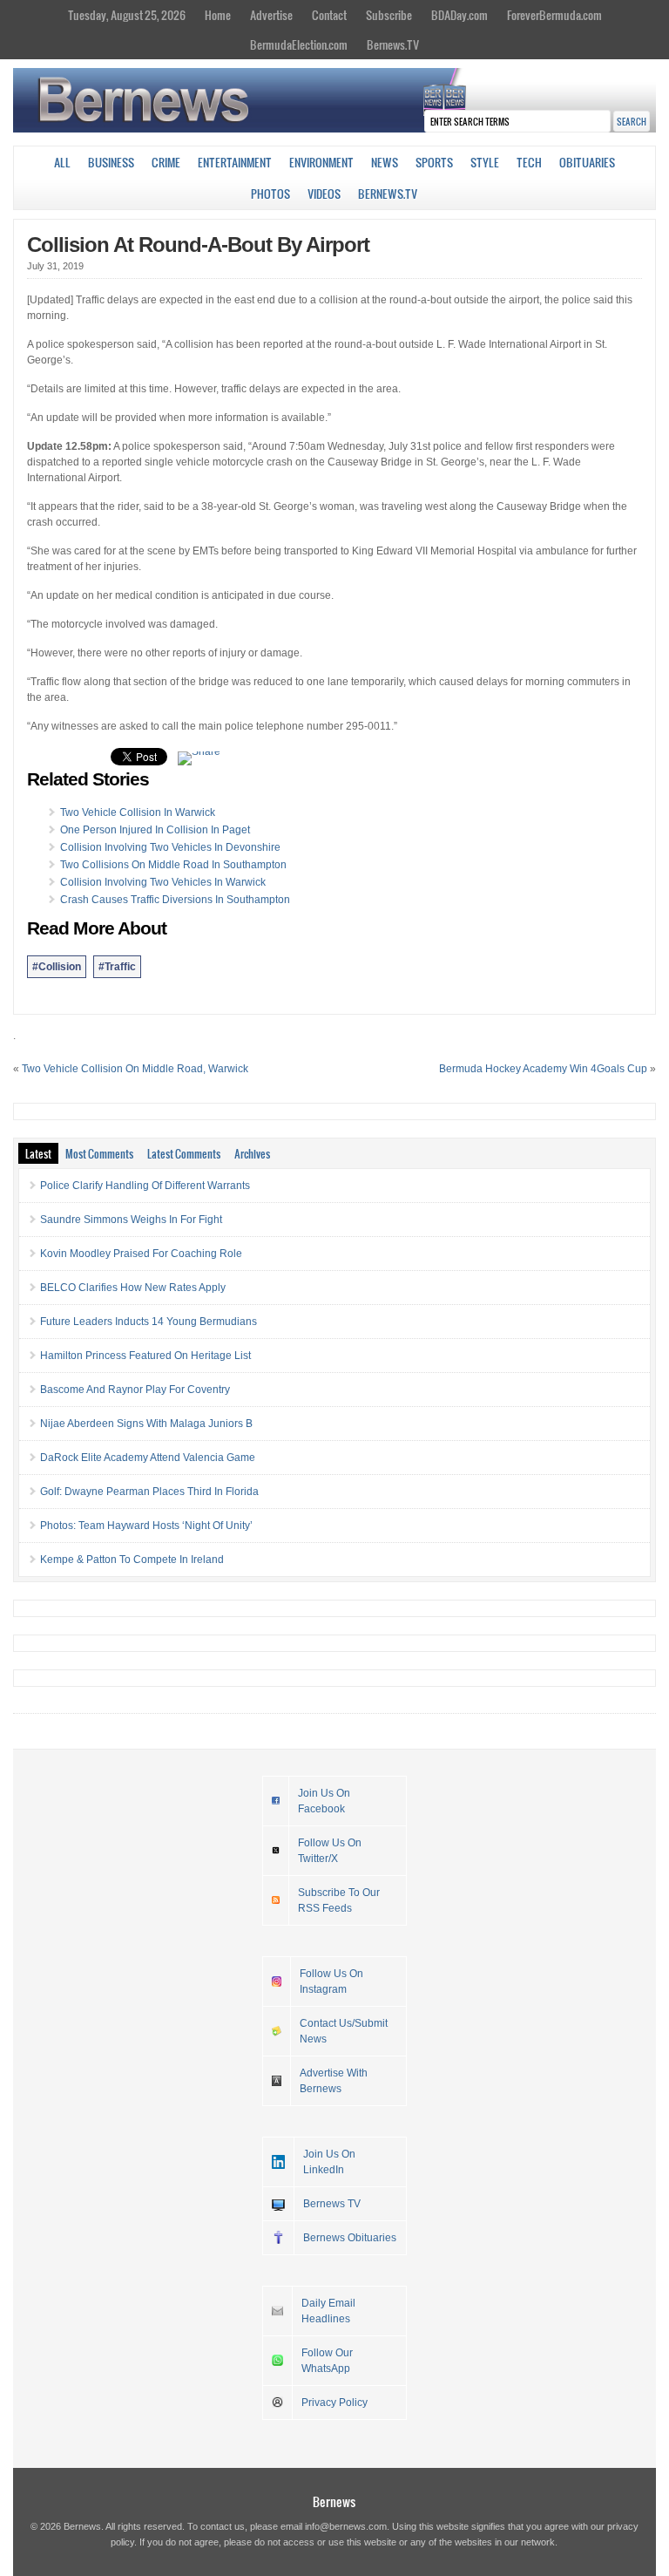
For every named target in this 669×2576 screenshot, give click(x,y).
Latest (38, 1153)
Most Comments (99, 1153)
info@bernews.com (346, 2526)
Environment (321, 162)
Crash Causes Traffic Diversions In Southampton (175, 900)
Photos (270, 194)
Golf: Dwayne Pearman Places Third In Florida (149, 1492)
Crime (166, 162)
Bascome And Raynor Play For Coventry (135, 1390)
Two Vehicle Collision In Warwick (138, 812)
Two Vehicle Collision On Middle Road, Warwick (135, 1069)
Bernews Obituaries (350, 2238)
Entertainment (235, 162)
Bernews (334, 2501)
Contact (329, 15)
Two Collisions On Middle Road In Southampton (173, 865)
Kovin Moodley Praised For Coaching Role (141, 1254)
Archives (252, 1153)
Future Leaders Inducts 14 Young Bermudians (149, 1322)
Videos (324, 194)
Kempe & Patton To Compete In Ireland (132, 1560)
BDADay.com (460, 15)
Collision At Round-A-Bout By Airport (198, 245)
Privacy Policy (334, 2403)
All (62, 162)
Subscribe (389, 15)
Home (218, 15)
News (385, 162)
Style (485, 162)
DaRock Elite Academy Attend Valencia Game (148, 1458)
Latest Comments (184, 1153)
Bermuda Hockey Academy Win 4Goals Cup (543, 1069)
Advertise (271, 15)
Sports (434, 162)
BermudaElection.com (299, 44)
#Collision (57, 967)
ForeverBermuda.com (554, 15)
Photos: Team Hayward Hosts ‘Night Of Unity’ (146, 1526)
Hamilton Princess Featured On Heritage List (145, 1356)
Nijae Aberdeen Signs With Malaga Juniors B (146, 1424)
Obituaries (587, 162)
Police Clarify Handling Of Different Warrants (145, 1186)
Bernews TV (332, 2204)
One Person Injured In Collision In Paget (155, 830)
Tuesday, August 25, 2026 (127, 15)
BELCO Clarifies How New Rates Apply (133, 1288)
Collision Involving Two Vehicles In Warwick (163, 882)
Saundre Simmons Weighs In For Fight (131, 1220)
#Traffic (117, 967)
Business (111, 162)
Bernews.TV (393, 44)
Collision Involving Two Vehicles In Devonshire (170, 847)
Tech (529, 162)
